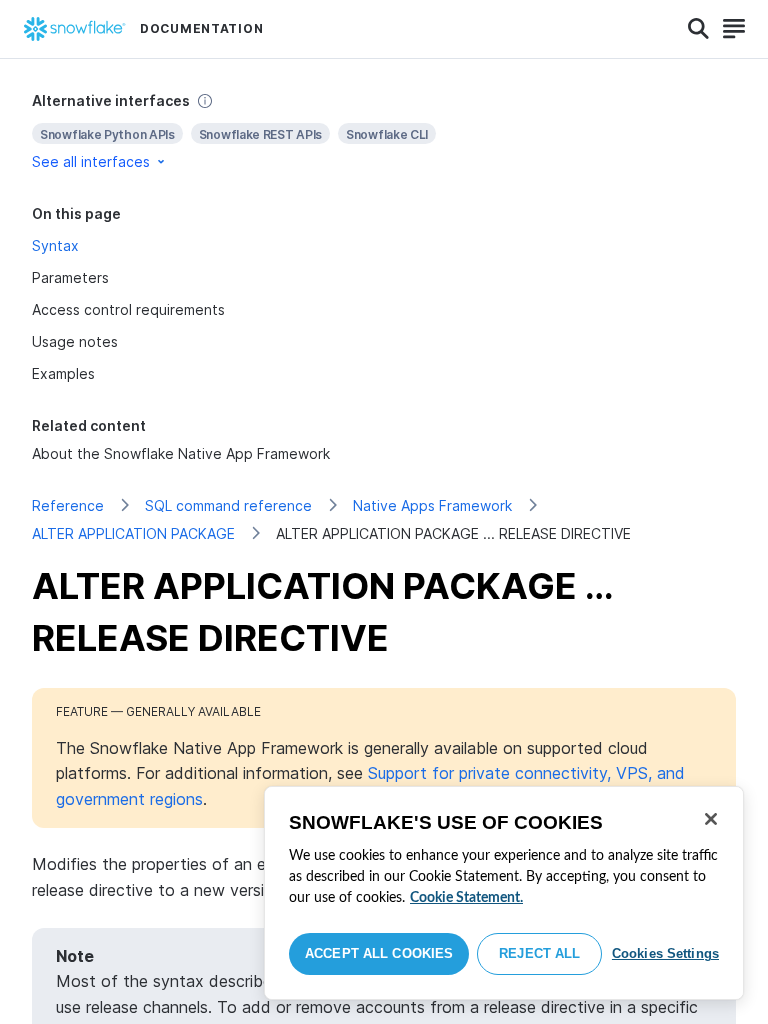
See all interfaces (91, 161)
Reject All (539, 953)
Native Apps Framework (432, 505)
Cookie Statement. (466, 898)
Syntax (55, 245)
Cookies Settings (665, 953)
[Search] (698, 29)
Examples (63, 373)
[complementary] (384, 131)
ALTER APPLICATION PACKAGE (133, 533)
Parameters (70, 277)
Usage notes (75, 341)
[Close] (711, 819)
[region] (504, 893)
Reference (68, 505)
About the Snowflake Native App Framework (181, 453)
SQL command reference (228, 505)
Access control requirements (128, 309)
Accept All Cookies (379, 953)
